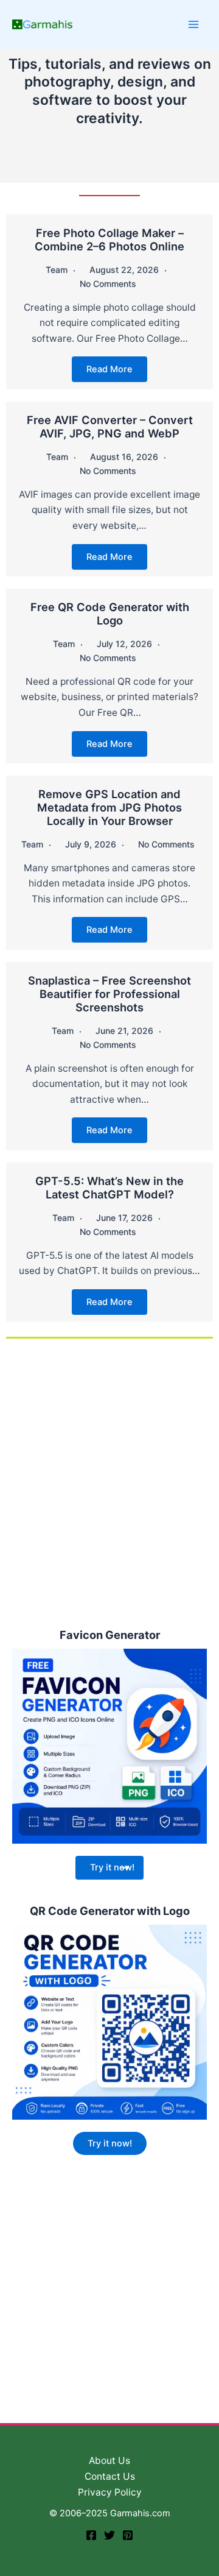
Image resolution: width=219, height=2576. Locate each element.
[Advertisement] (109, 1482)
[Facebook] (91, 2535)
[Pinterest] (128, 2535)
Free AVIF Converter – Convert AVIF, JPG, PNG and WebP (110, 426)
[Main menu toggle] (194, 24)
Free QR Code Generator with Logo (110, 614)
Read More (109, 369)
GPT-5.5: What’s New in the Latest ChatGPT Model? (109, 1187)
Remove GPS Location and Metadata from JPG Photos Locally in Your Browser (109, 807)
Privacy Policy (110, 2492)
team (57, 270)
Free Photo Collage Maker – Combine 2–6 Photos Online (109, 239)
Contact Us (110, 2476)
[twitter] (109, 2535)
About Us (109, 2461)
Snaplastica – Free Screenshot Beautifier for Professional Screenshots (109, 994)
